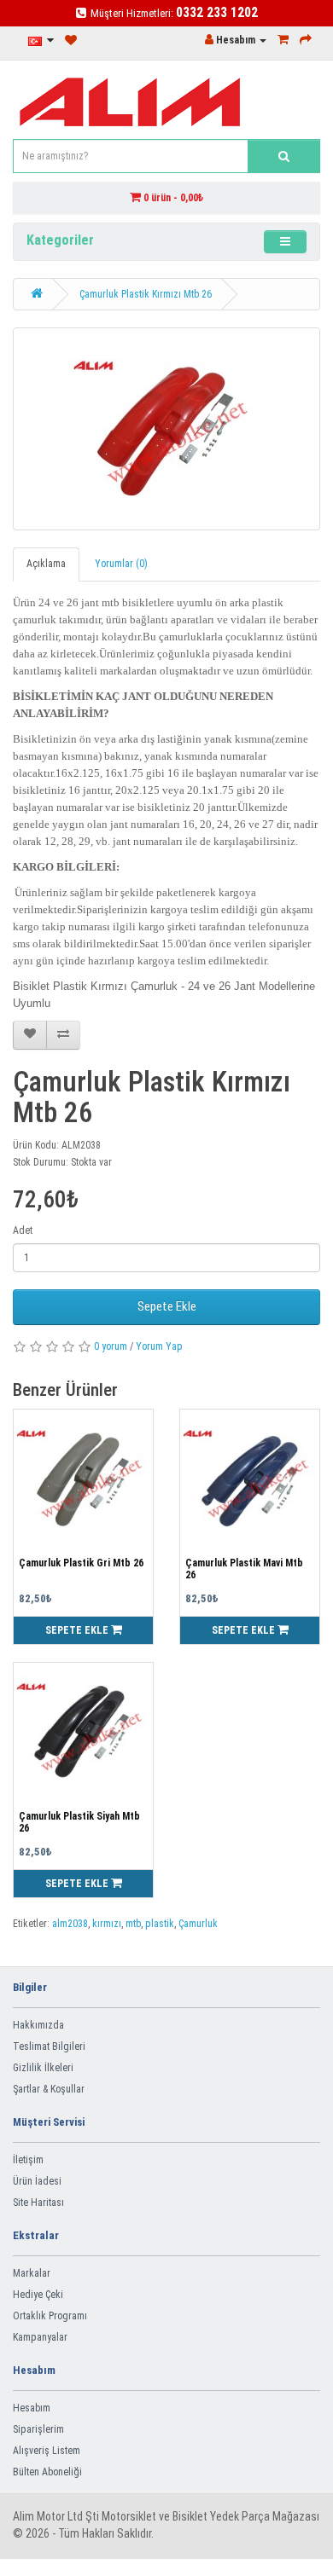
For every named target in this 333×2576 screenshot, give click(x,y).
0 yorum (111, 1346)
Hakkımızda (38, 2025)
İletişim (28, 2160)
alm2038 (70, 1924)
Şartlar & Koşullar (49, 2089)
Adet (23, 1230)
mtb (133, 1924)
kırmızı (107, 1924)
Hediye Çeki (38, 2295)
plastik (160, 1924)
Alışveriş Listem (47, 2451)
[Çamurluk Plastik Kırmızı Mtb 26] (166, 429)
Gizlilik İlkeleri (43, 2068)
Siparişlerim (38, 2429)
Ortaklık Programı (50, 2316)
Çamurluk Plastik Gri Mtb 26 (81, 1563)
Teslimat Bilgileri (49, 2046)
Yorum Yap (159, 1346)
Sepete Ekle (167, 1306)
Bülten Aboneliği (47, 2472)
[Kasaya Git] (306, 40)
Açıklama (46, 564)
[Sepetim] (283, 40)
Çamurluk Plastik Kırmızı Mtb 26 (146, 294)
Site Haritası (38, 2203)
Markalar (32, 2273)
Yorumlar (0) (121, 564)
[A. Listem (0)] (71, 41)
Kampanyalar (40, 2337)
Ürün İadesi (37, 2181)
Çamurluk (198, 1924)
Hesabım (32, 2408)
